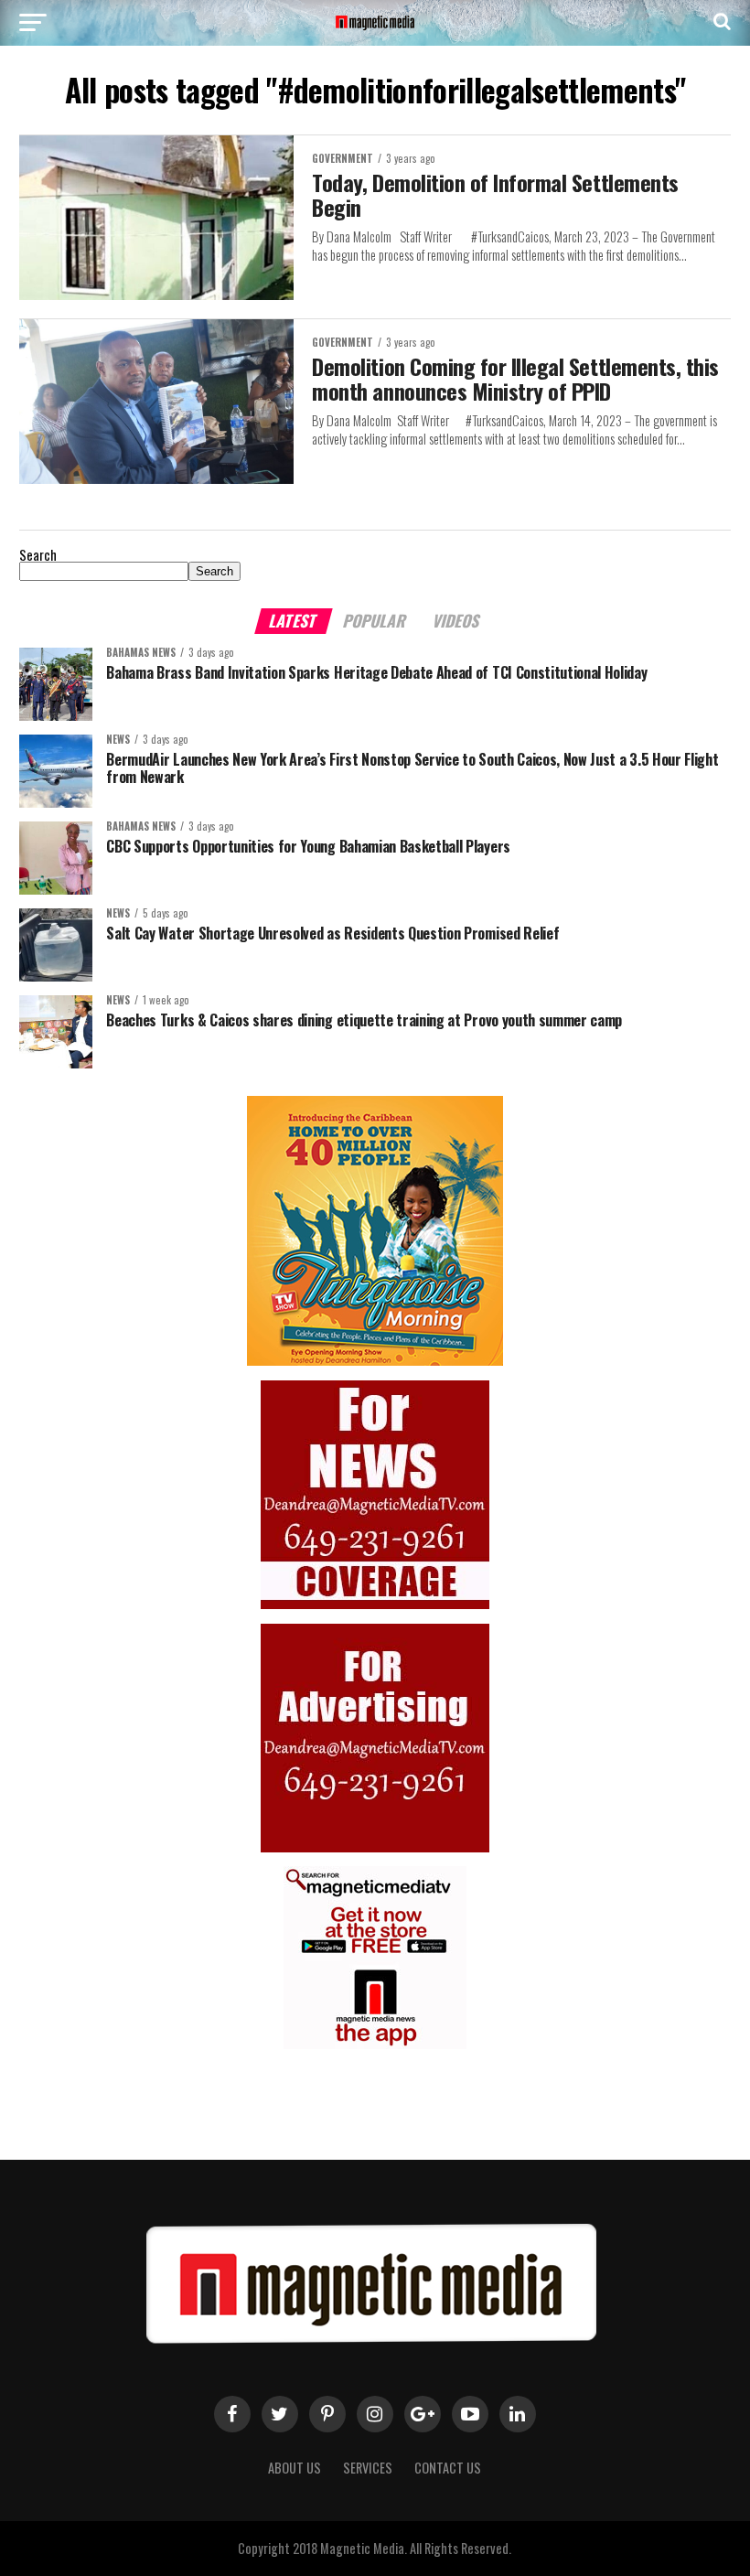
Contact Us (448, 2468)
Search (38, 555)
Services (368, 2468)
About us (295, 2468)
